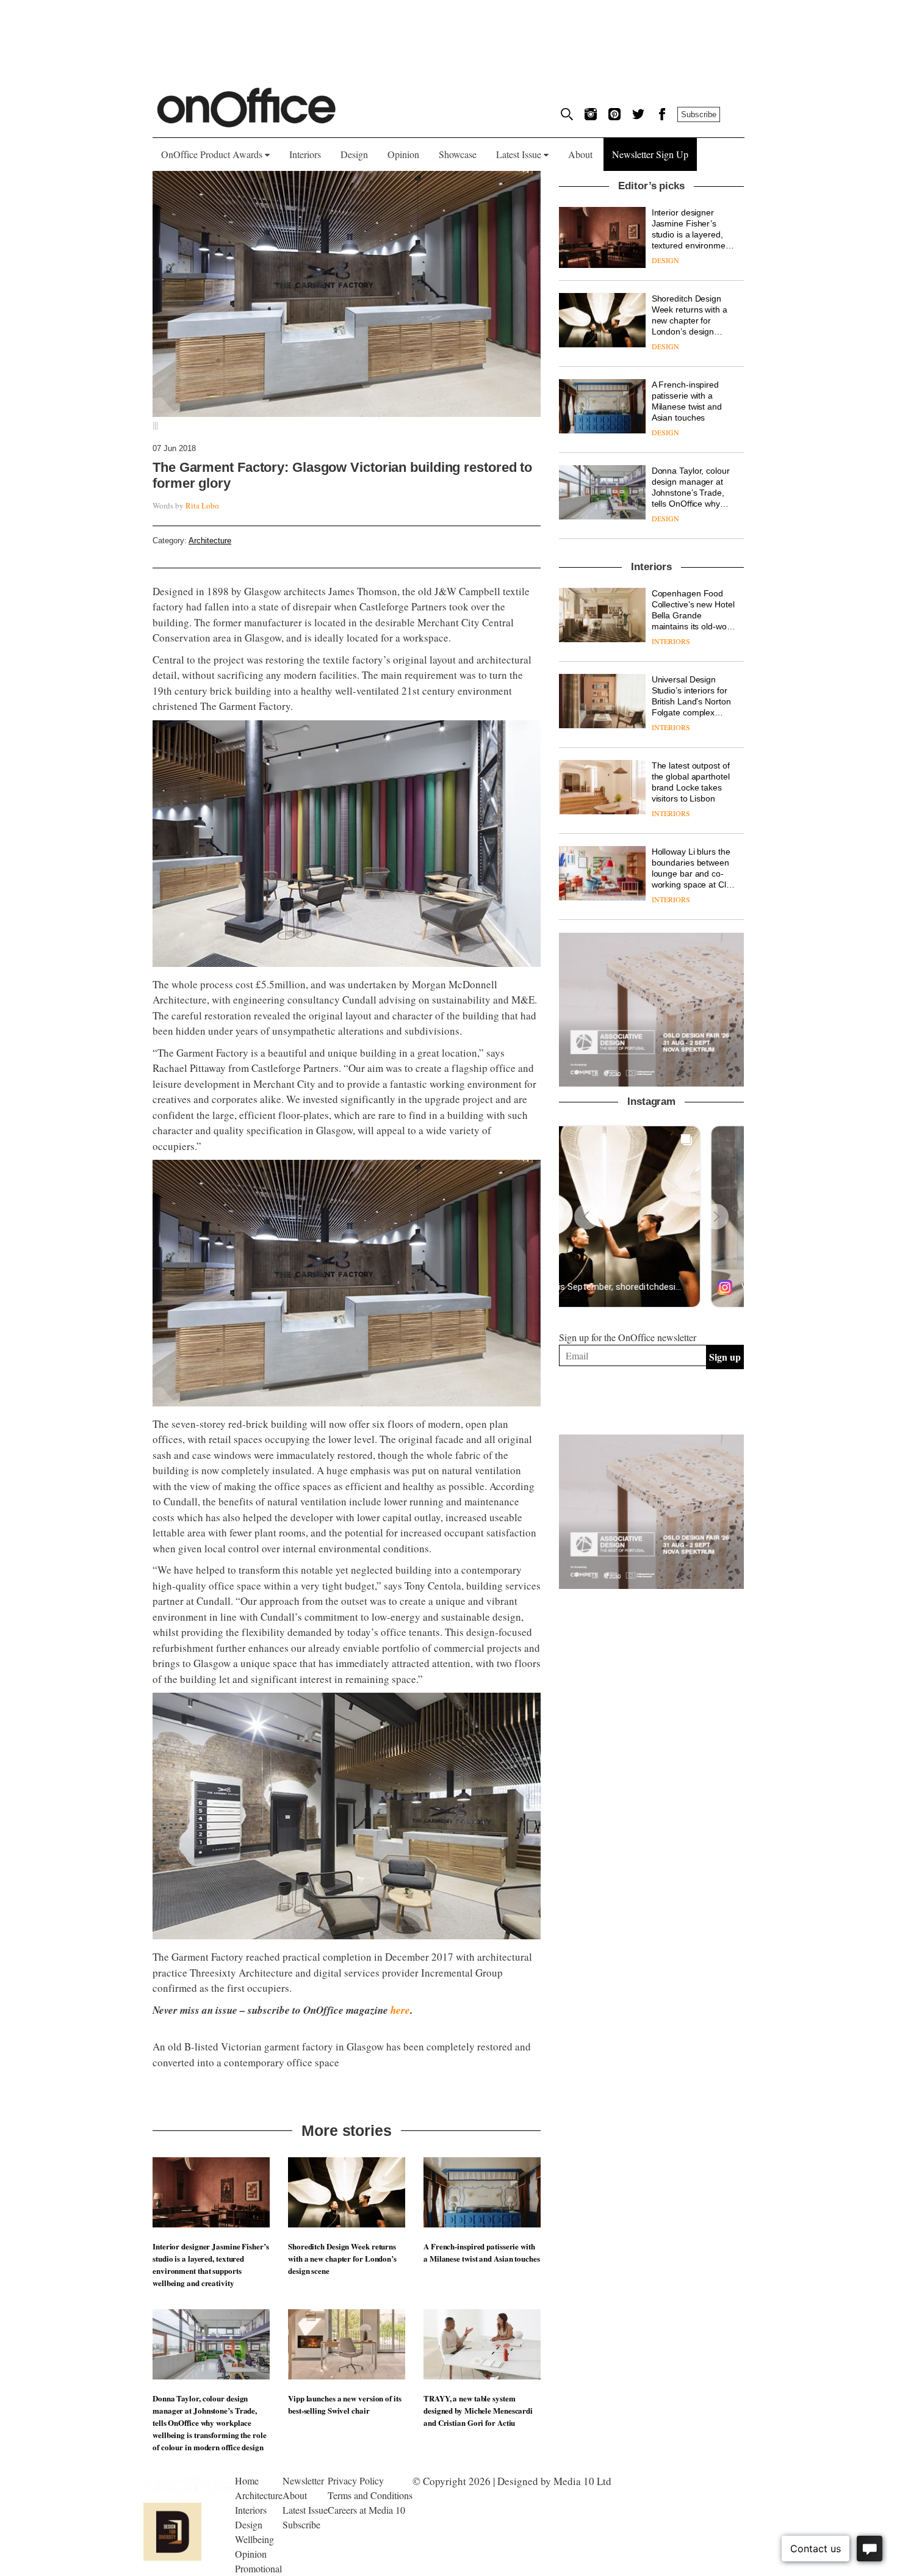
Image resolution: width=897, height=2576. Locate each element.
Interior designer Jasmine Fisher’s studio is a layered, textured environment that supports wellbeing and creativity (211, 2264)
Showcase (458, 154)
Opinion (403, 154)
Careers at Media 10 (366, 2510)
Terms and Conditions (370, 2495)
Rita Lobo (202, 505)
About (580, 154)
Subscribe (699, 114)
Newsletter (303, 2480)
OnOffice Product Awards (213, 154)
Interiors (305, 154)
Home (247, 2480)
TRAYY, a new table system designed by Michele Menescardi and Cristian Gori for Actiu (478, 2410)
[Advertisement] (652, 1801)
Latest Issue (520, 154)
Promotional (258, 2568)
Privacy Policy (356, 2480)
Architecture (210, 541)
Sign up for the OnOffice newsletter (628, 1337)
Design (354, 154)
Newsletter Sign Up (650, 154)
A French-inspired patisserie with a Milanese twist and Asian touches (482, 2252)
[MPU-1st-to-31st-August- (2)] (651, 1010)
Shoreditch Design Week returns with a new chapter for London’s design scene (342, 2258)
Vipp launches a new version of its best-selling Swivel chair (345, 2404)
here (400, 2010)
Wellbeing (254, 2539)
